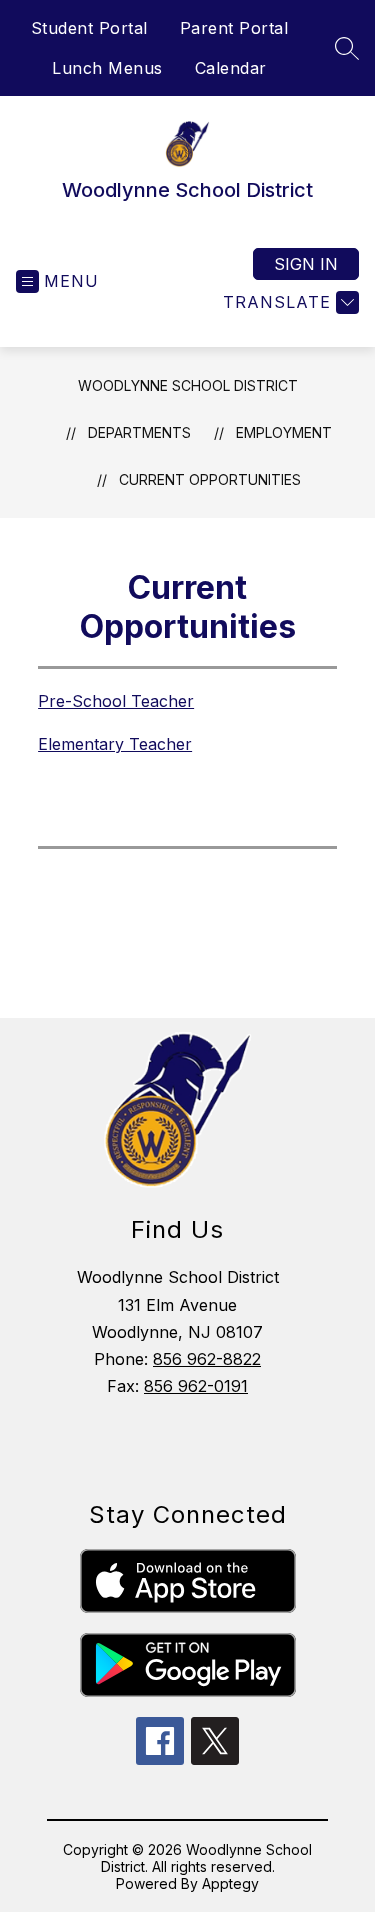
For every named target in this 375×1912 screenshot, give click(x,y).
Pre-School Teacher (116, 701)
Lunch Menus (107, 68)
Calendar (231, 68)
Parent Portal (234, 28)
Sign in (306, 264)
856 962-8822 (207, 1359)
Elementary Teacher (115, 744)
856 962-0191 (196, 1386)
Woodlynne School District (188, 385)
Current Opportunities (210, 479)
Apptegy (230, 1883)
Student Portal (89, 28)
